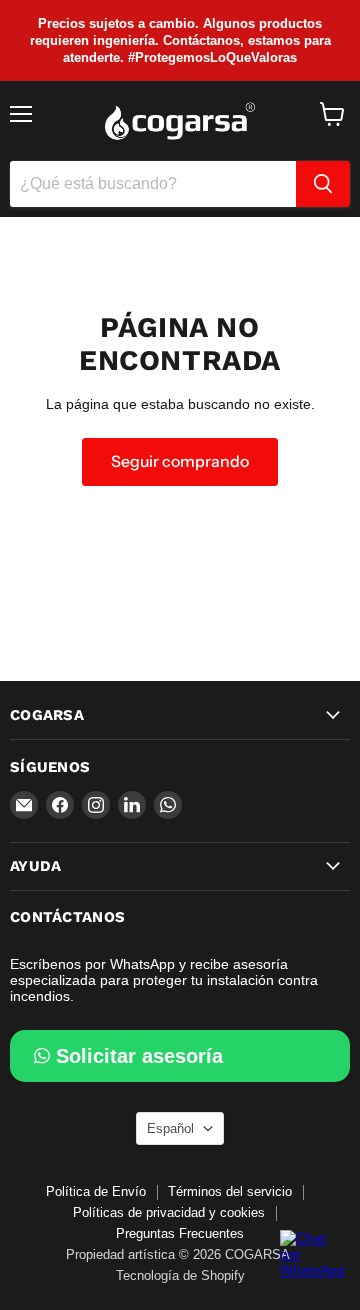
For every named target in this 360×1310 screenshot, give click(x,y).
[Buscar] (323, 184)
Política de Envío (96, 1191)
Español (170, 1128)
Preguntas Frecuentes (180, 1233)
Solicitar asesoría (139, 1056)
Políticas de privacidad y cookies (169, 1212)
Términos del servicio (230, 1191)
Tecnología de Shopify (180, 1275)
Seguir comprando (180, 461)
